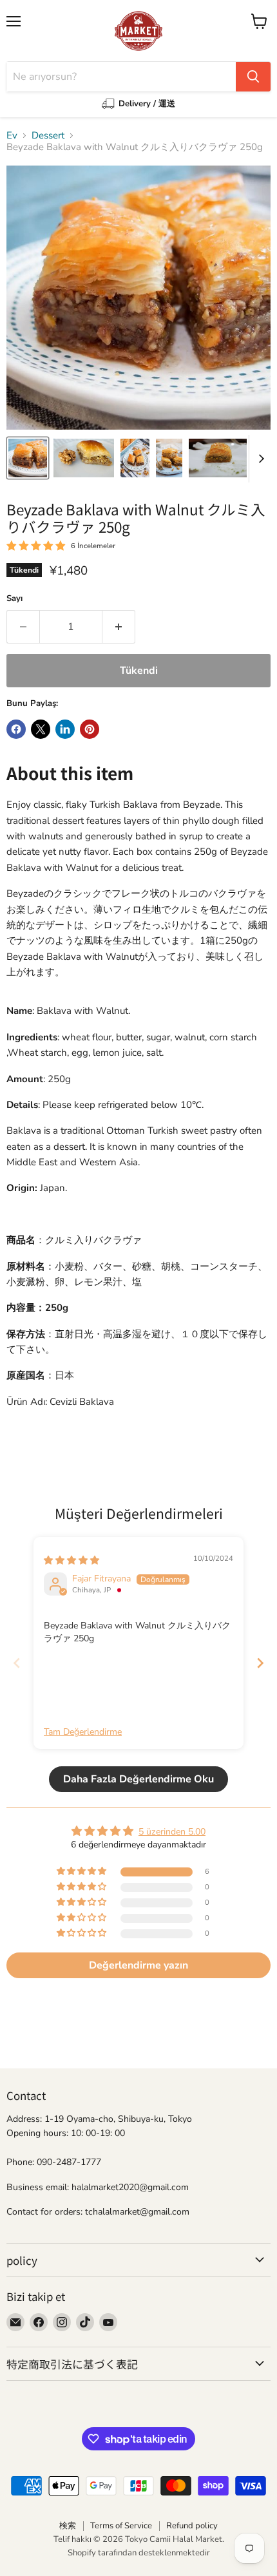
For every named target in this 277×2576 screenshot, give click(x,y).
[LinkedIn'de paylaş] (65, 729)
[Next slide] (260, 1663)
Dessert (48, 136)
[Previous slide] (17, 1663)
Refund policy (192, 2526)
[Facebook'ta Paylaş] (16, 729)
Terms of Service (121, 2526)
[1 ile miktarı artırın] (119, 627)
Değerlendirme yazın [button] (138, 1965)
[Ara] (253, 77)
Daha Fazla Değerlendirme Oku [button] (138, 1779)
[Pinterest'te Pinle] (90, 729)
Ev (12, 136)
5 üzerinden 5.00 (172, 1832)
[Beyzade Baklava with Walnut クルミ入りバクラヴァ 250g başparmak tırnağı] (28, 458)
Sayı (14, 599)
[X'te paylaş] (41, 729)
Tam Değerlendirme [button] (83, 1732)
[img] (72, 1560)
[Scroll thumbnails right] (259, 459)
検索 (68, 2526)
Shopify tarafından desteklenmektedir (139, 2553)
